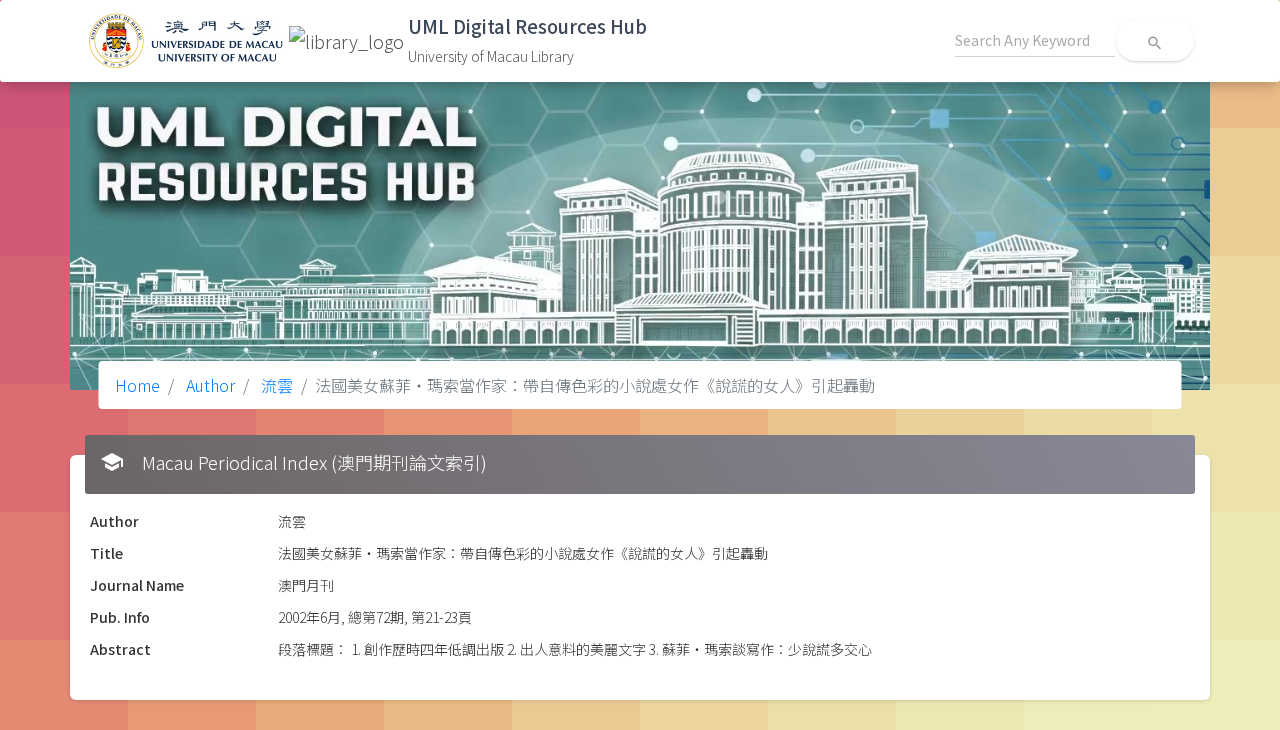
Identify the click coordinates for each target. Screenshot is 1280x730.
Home (137, 385)
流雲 (275, 385)
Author (208, 385)
